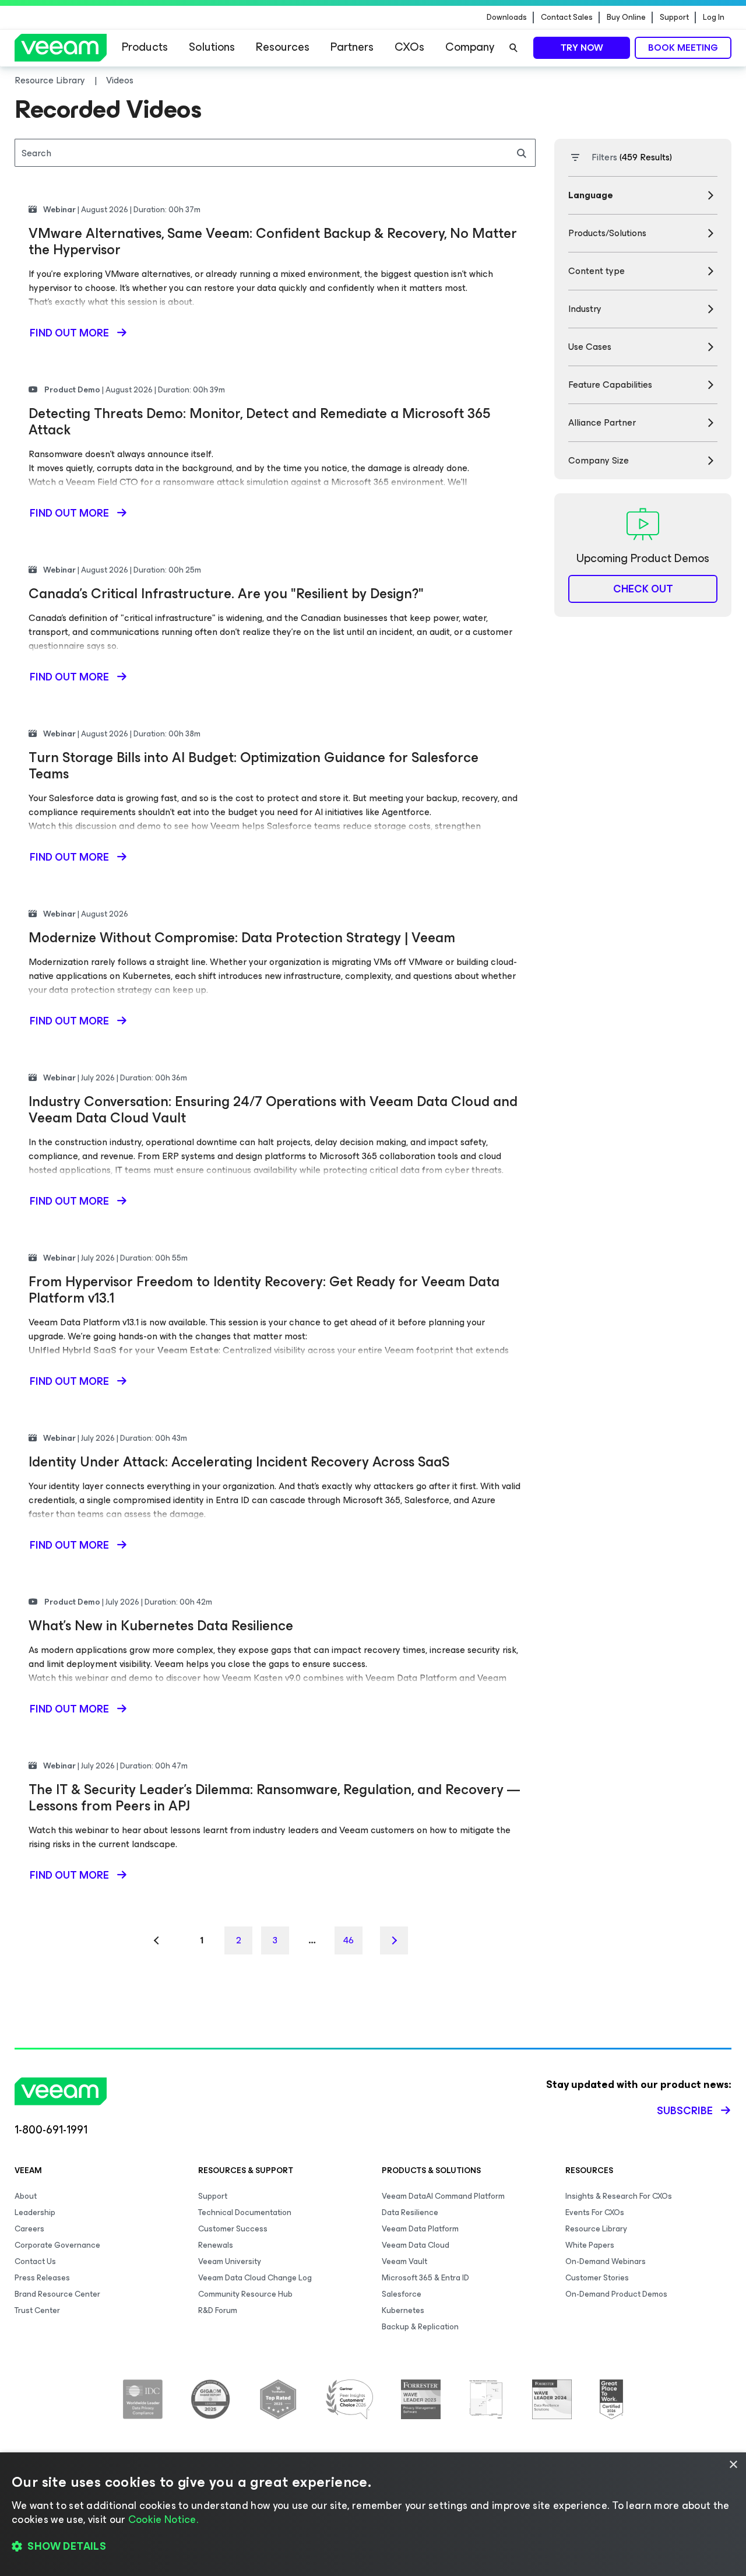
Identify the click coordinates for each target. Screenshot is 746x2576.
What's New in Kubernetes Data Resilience (161, 1626)
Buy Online (626, 17)
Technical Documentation (245, 2212)
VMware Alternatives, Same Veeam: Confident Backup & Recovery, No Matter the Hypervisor (273, 241)
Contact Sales (567, 17)
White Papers (590, 2245)
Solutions (212, 47)
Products (145, 47)
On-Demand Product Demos (616, 2294)
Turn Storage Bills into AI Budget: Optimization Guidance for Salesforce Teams (254, 766)
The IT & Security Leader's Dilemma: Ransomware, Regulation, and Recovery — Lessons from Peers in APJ (274, 1798)
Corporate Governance (57, 2245)
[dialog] (373, 2514)
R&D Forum (218, 2310)
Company (470, 47)
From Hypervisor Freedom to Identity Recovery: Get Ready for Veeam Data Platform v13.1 (264, 1290)
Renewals (216, 2245)
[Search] (513, 48)
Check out (643, 589)
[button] (373, 2547)
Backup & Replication (420, 2327)
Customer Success (233, 2229)
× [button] (733, 2465)
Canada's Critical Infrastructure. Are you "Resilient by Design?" (226, 594)
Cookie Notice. (163, 2519)
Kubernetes (403, 2310)
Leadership (35, 2212)
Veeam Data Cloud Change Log (255, 2278)
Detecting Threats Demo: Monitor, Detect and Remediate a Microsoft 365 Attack (259, 422)
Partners (352, 47)
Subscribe (685, 2111)
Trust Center (37, 2310)
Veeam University (230, 2261)
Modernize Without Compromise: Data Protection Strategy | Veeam (242, 938)
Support (674, 17)
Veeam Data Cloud (416, 2245)
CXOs (409, 47)
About (26, 2196)
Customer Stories (597, 2278)
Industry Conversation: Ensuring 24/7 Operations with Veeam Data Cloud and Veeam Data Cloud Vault (273, 1110)
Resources (283, 47)
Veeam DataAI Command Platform (443, 2196)
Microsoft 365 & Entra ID (425, 2278)
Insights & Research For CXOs (619, 2196)
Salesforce (402, 2294)
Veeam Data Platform (420, 2229)
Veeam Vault (404, 2261)
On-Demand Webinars (606, 2261)
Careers (29, 2229)
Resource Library (596, 2229)
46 (349, 1940)
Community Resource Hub (245, 2294)
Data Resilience (410, 2212)
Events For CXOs (595, 2212)
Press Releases (42, 2278)
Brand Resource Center (57, 2294)
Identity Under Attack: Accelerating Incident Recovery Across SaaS (239, 1462)
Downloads (507, 17)
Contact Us (35, 2261)
